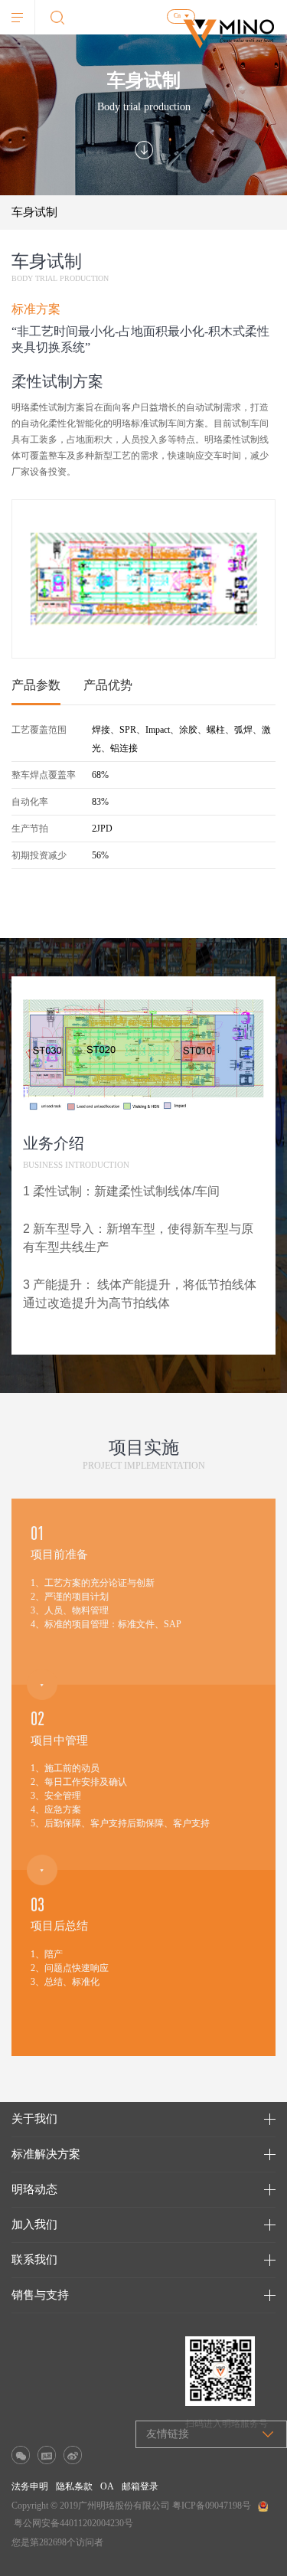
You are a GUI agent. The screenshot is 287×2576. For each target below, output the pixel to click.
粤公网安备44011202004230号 (73, 2523)
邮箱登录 (140, 2486)
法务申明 (30, 2486)
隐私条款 (74, 2486)
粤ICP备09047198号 (212, 2506)
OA (107, 2486)
